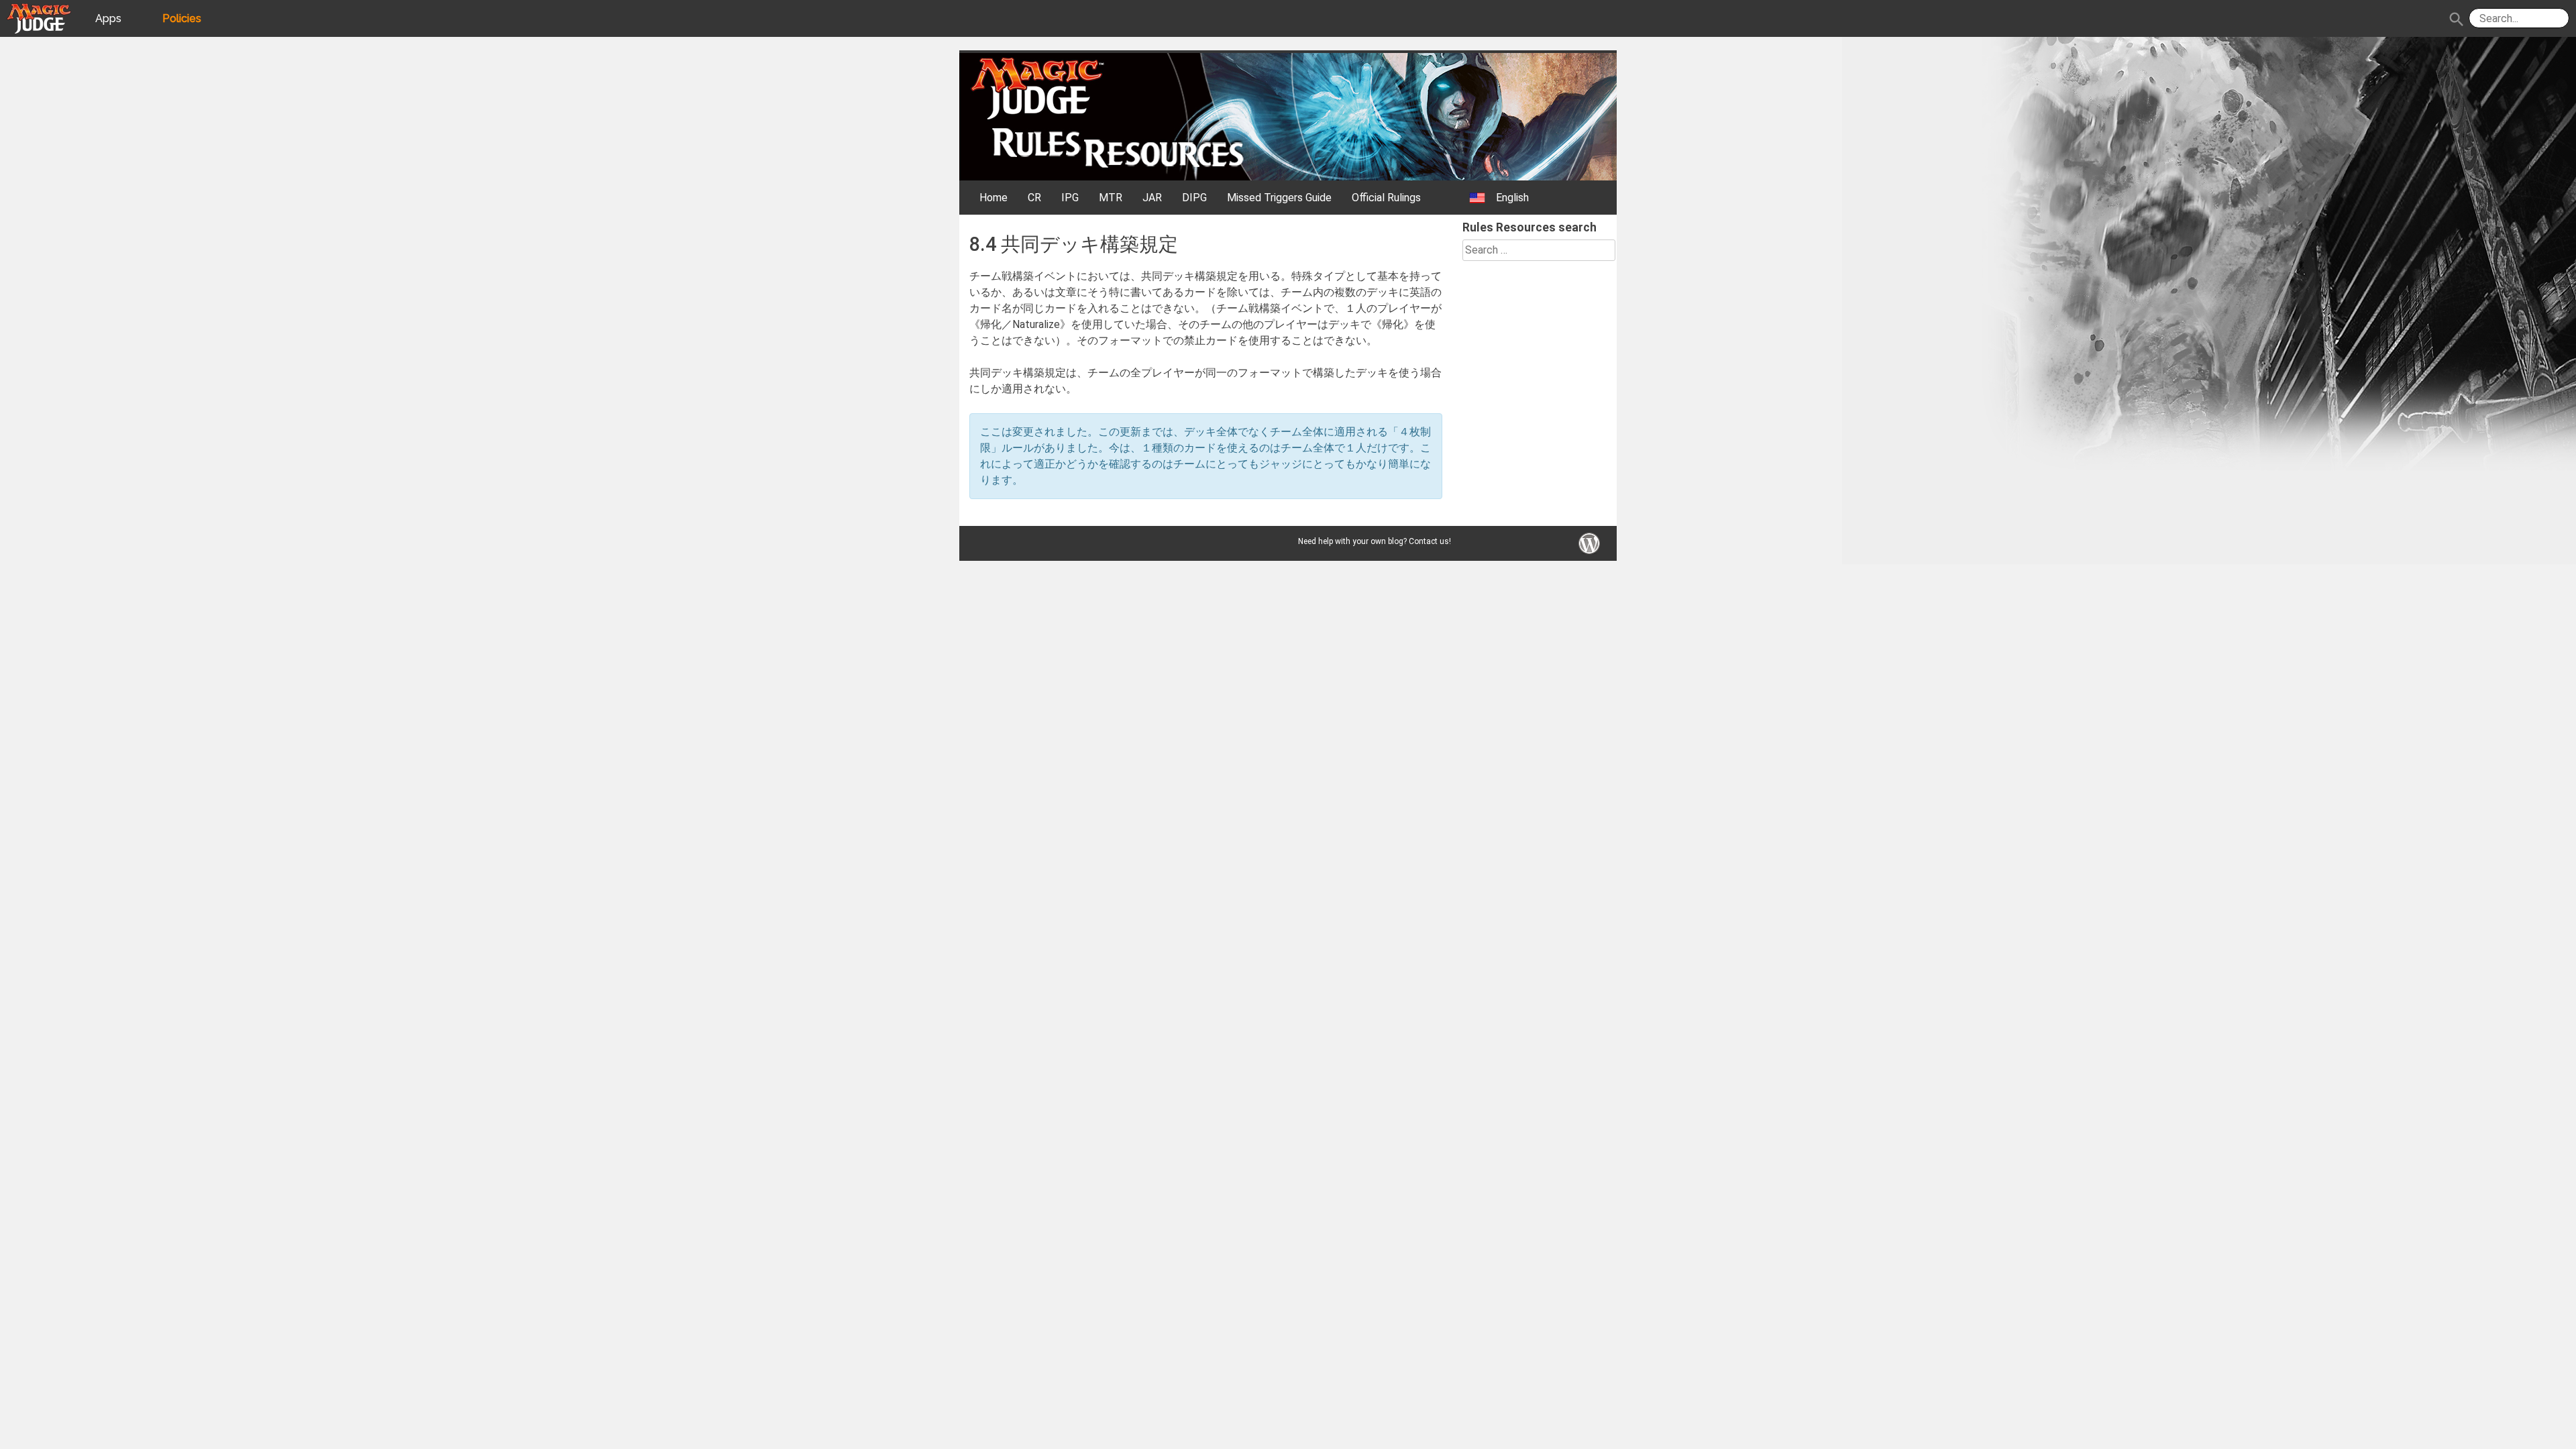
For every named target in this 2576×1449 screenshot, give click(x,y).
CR (1034, 198)
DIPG (1194, 198)
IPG (1070, 198)
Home (994, 198)
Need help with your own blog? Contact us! (1375, 541)
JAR (1152, 198)
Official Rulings (1386, 198)
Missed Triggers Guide (1279, 198)
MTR (1111, 198)
